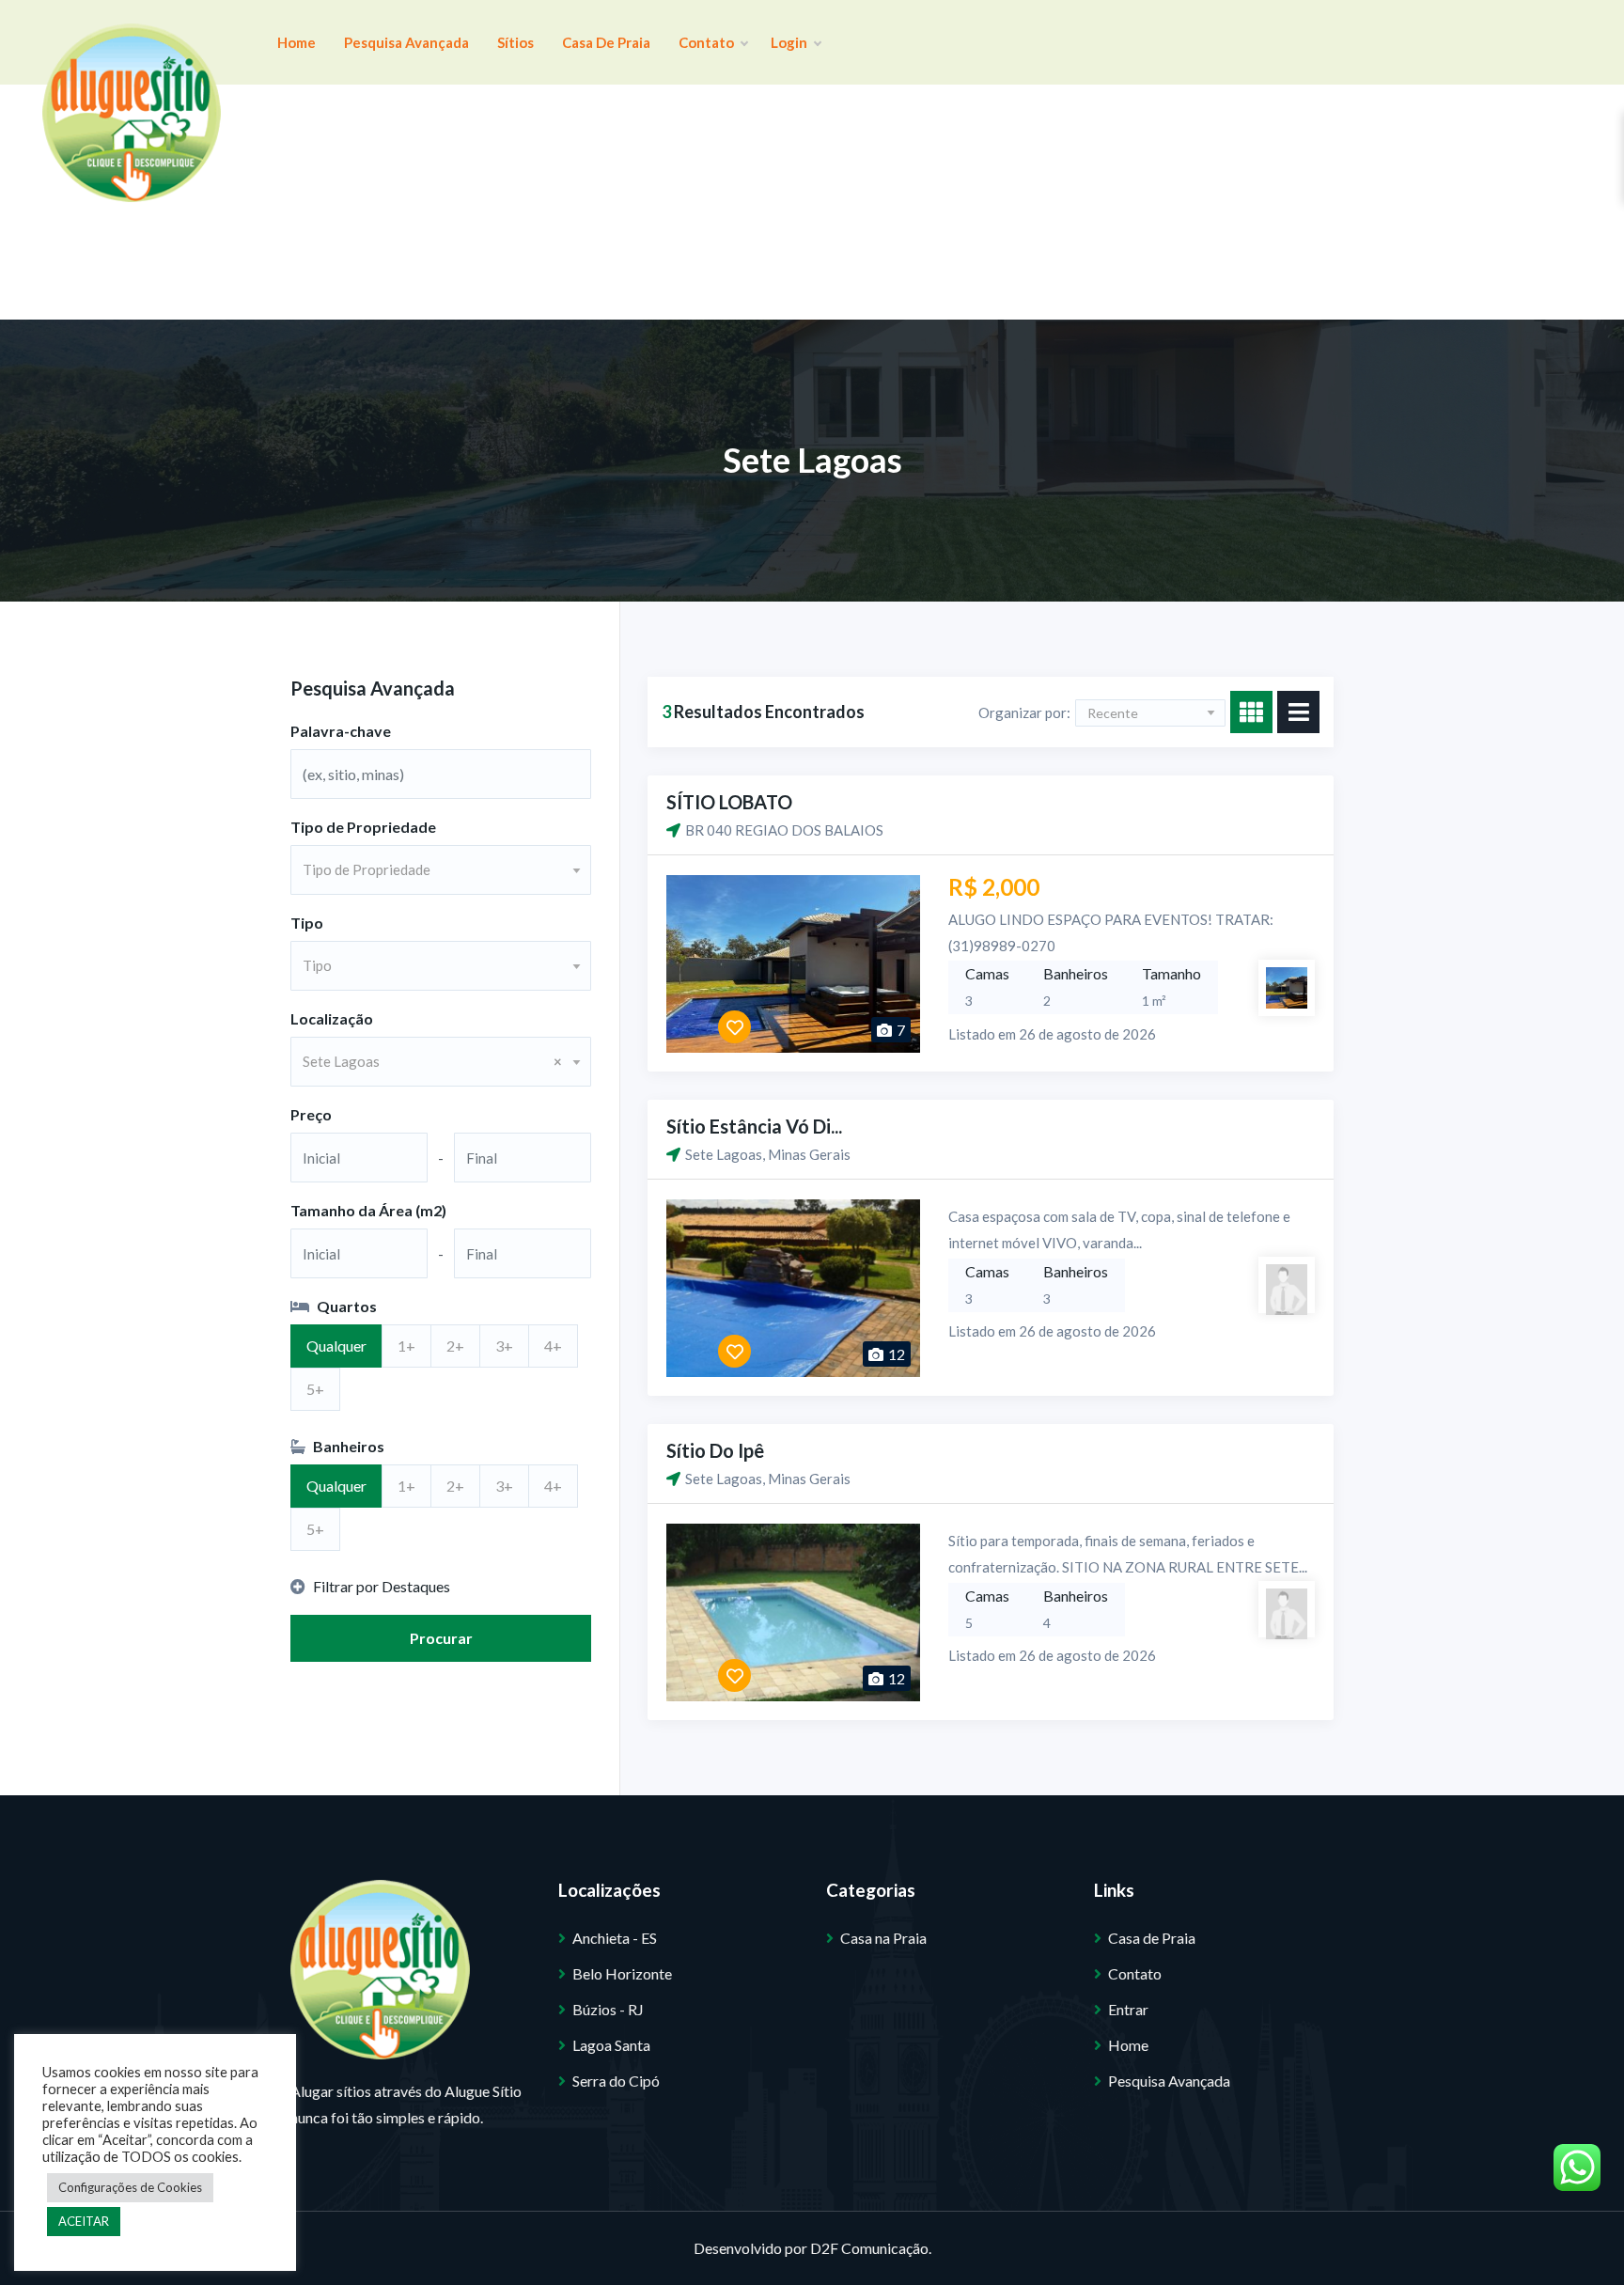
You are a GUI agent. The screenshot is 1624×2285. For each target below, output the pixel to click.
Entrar (1128, 2009)
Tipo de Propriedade (363, 827)
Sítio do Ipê (715, 1450)
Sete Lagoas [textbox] (432, 1061)
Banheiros (347, 1446)
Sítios (515, 42)
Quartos (345, 1306)
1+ (406, 1346)
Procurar (441, 1638)
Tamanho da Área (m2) (368, 1210)
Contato (708, 42)
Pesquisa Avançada (406, 42)
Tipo (307, 923)
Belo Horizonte (622, 1973)
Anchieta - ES (615, 1938)
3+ (504, 1346)
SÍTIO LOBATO (729, 802)
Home (297, 42)
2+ (455, 1346)
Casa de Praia (606, 42)
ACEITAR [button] (84, 2221)
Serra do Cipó (616, 2081)
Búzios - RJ (608, 2009)
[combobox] (441, 870)
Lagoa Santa (611, 2045)
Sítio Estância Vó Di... (754, 1126)
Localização (332, 1018)
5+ (315, 1389)
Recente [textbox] (1113, 713)
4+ (553, 1346)
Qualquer (336, 1346)
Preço (311, 1114)
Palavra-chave (341, 731)
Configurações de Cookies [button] (130, 2187)
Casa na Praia (883, 1938)
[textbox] (441, 869)
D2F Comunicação (869, 2248)
